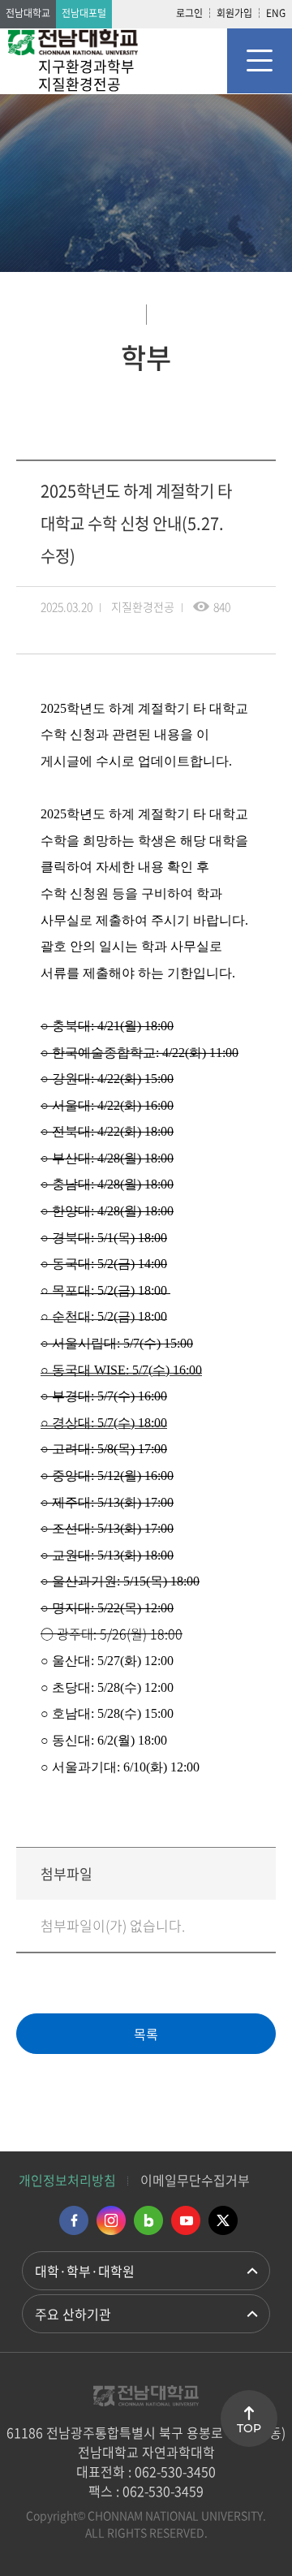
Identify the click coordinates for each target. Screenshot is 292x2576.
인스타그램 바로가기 (111, 2220)
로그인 (189, 13)
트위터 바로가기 (223, 2220)
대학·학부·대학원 (85, 2271)
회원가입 (234, 13)
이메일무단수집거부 (195, 2180)
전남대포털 (84, 13)
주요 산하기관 (73, 2314)
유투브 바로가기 (186, 2220)
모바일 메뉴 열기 (260, 61)
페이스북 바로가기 (74, 2220)
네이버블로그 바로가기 (148, 2220)
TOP (249, 2428)
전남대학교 (28, 13)
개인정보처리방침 (67, 2180)
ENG (276, 13)
